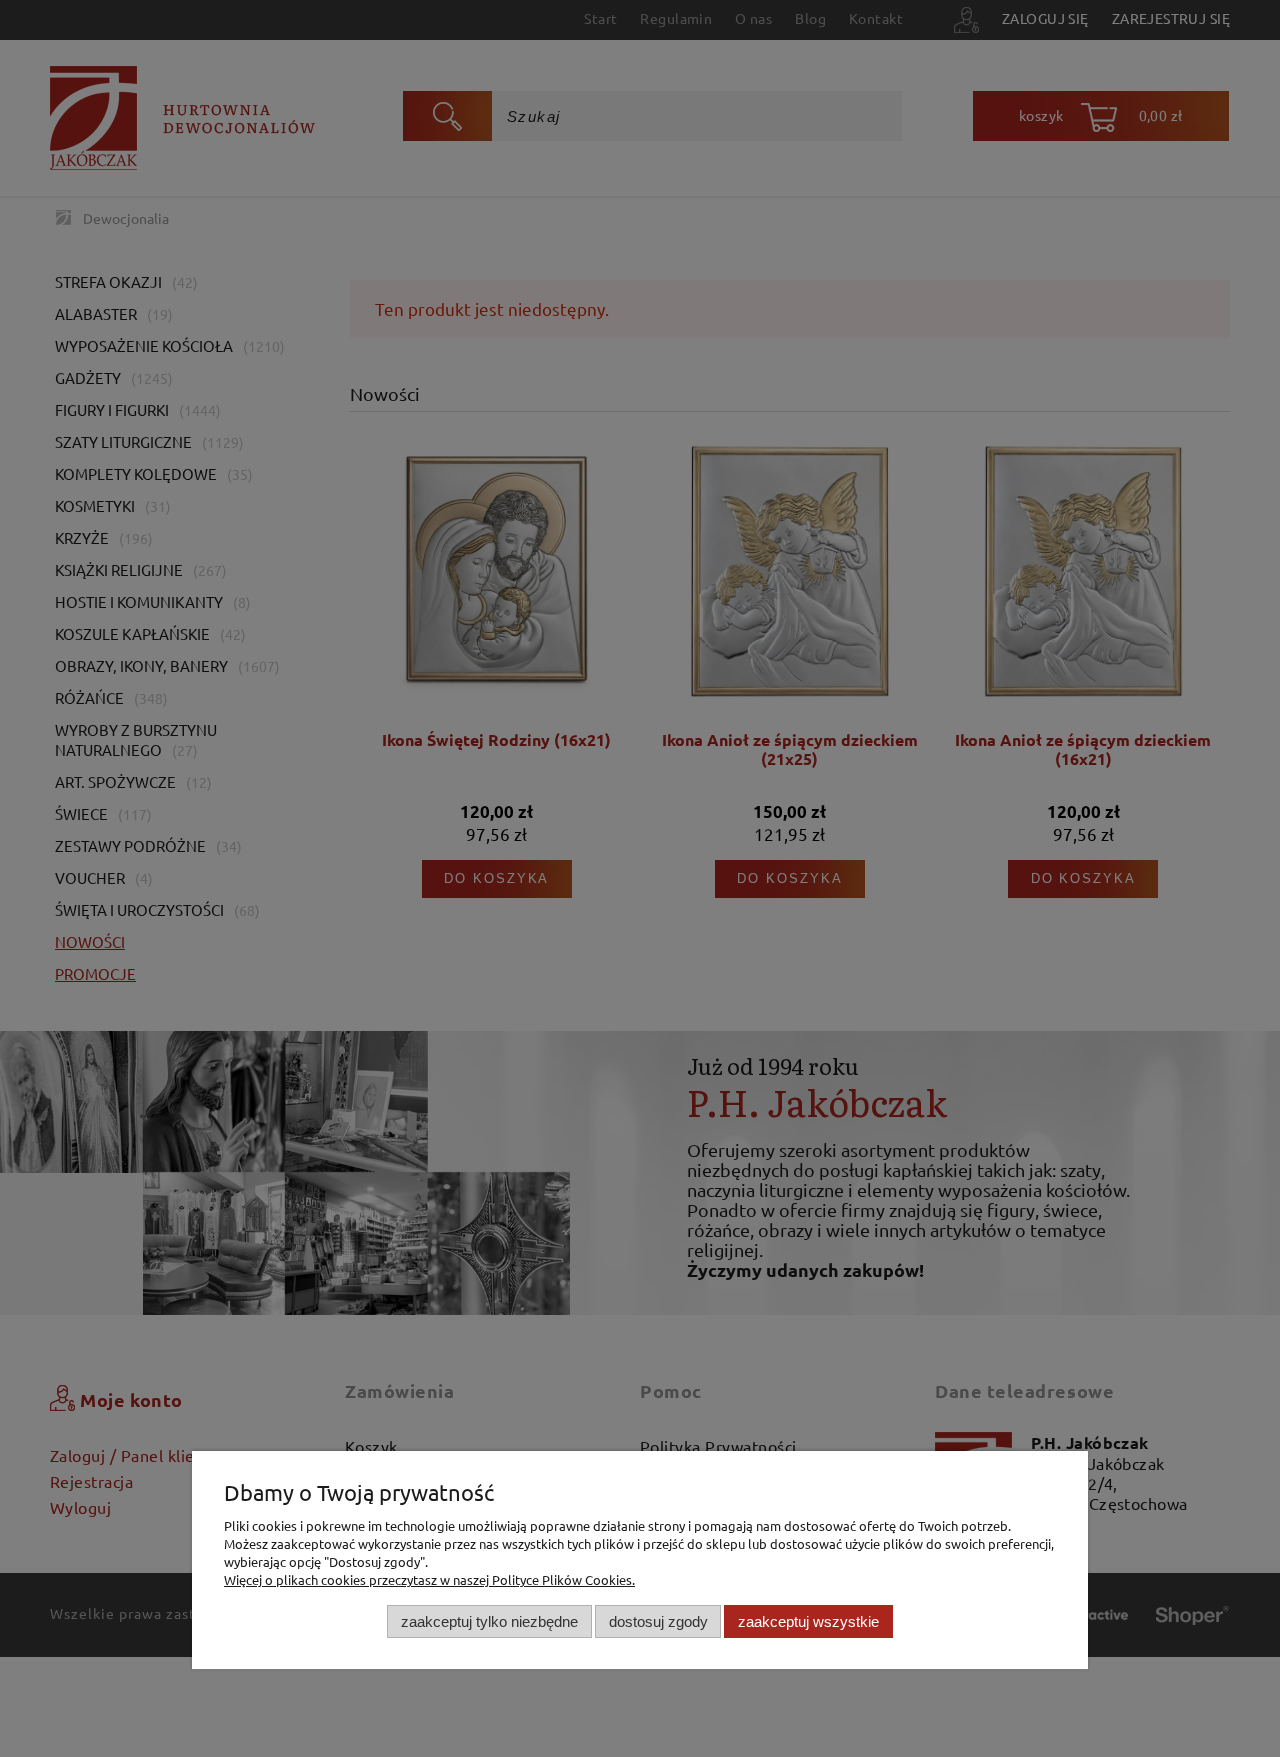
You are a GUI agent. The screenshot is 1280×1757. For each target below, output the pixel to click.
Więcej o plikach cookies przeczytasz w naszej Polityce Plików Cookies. (429, 1579)
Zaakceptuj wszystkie (808, 1620)
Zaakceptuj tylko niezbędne (489, 1620)
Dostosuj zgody (658, 1620)
